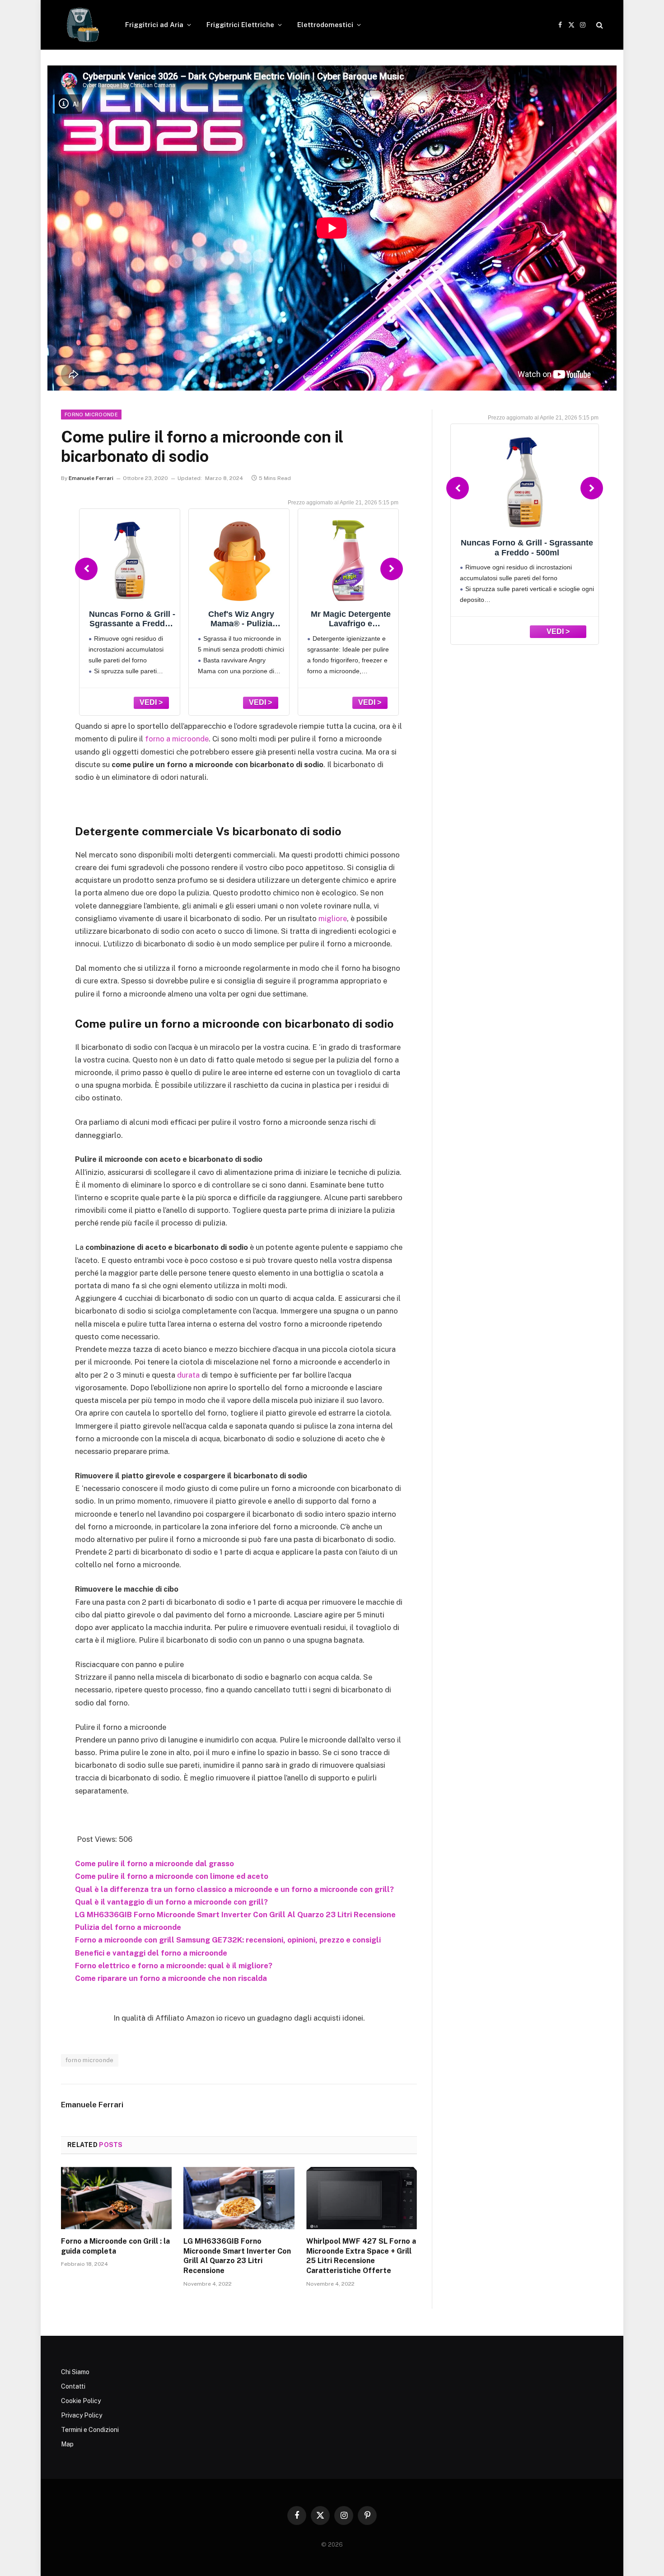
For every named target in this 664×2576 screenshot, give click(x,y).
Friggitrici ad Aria (154, 25)
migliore (333, 918)
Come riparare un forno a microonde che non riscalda (171, 1978)
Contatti (73, 2386)
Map (67, 2444)
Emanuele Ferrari (91, 478)
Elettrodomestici (325, 25)
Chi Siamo (75, 2372)
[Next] (392, 569)
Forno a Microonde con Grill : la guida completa (115, 2246)
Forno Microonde (91, 415)
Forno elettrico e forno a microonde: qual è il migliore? (174, 1966)
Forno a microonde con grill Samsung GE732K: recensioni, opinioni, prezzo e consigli (228, 1940)
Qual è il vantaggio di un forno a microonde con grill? (171, 1902)
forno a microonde (177, 739)
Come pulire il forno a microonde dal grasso (154, 1863)
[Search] (599, 25)
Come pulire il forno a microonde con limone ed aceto (172, 1876)
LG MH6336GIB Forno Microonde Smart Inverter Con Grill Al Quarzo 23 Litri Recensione (235, 1915)
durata (188, 1375)
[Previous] (86, 569)
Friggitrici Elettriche (240, 25)
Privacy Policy (82, 2415)
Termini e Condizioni (90, 2430)
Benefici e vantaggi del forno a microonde (151, 1953)
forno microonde (90, 2060)
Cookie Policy (81, 2401)
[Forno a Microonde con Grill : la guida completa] (116, 2198)
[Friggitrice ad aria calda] (81, 25)
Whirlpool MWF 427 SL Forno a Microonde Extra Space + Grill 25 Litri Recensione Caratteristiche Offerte (361, 2256)
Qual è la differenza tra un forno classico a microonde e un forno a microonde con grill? (234, 1889)
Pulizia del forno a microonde (128, 1927)
